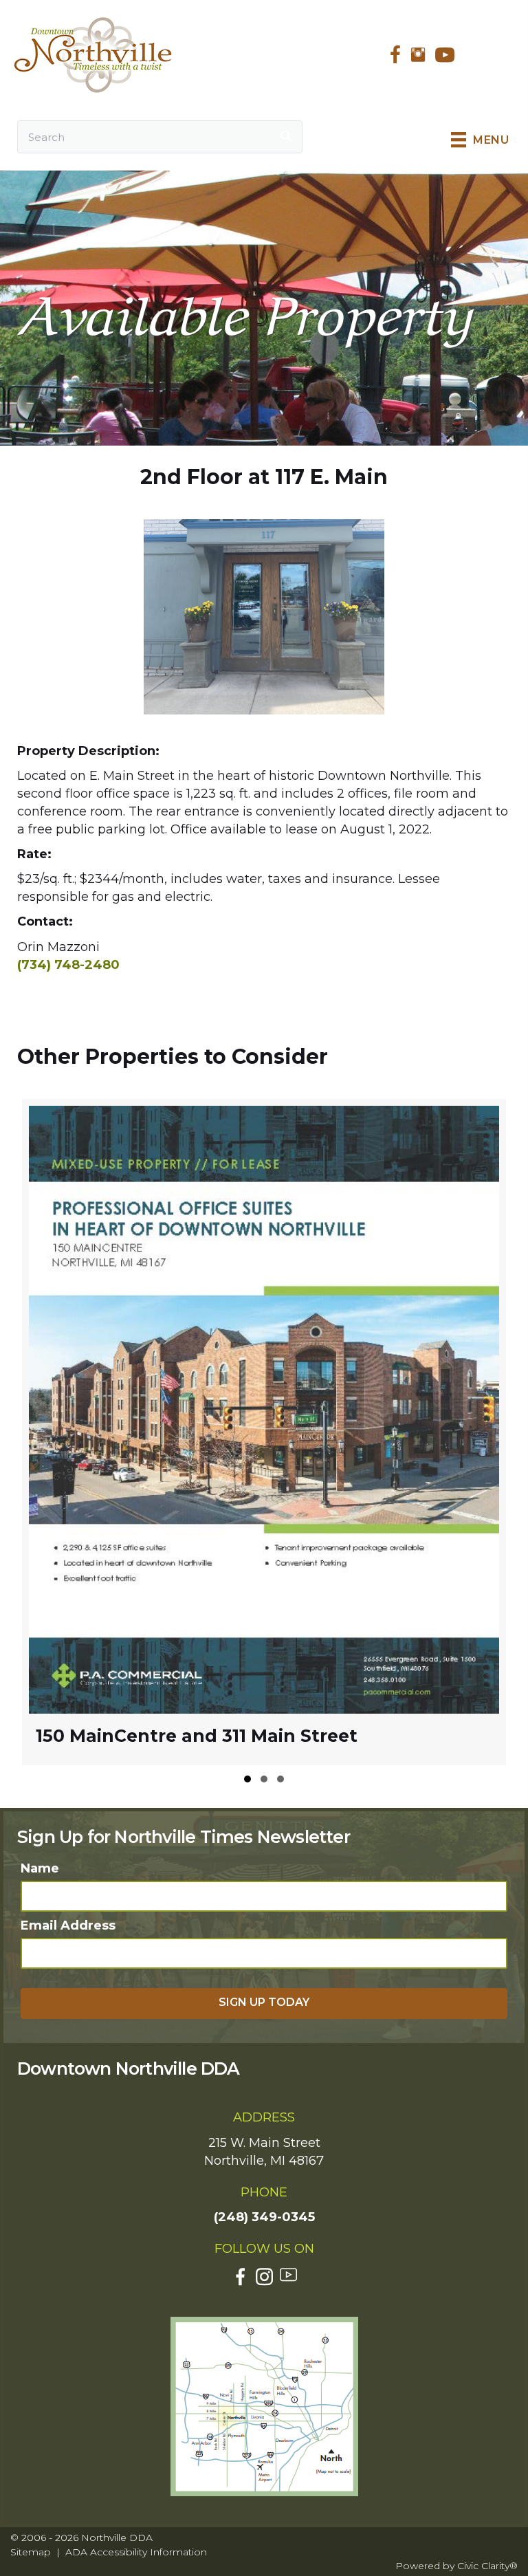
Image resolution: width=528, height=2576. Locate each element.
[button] (247, 1779)
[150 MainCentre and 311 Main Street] (264, 1432)
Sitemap (31, 2552)
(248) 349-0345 (264, 2217)
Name (40, 1868)
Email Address (68, 1925)
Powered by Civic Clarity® (456, 2566)
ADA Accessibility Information (136, 2552)
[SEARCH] (286, 137)
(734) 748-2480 (68, 965)
